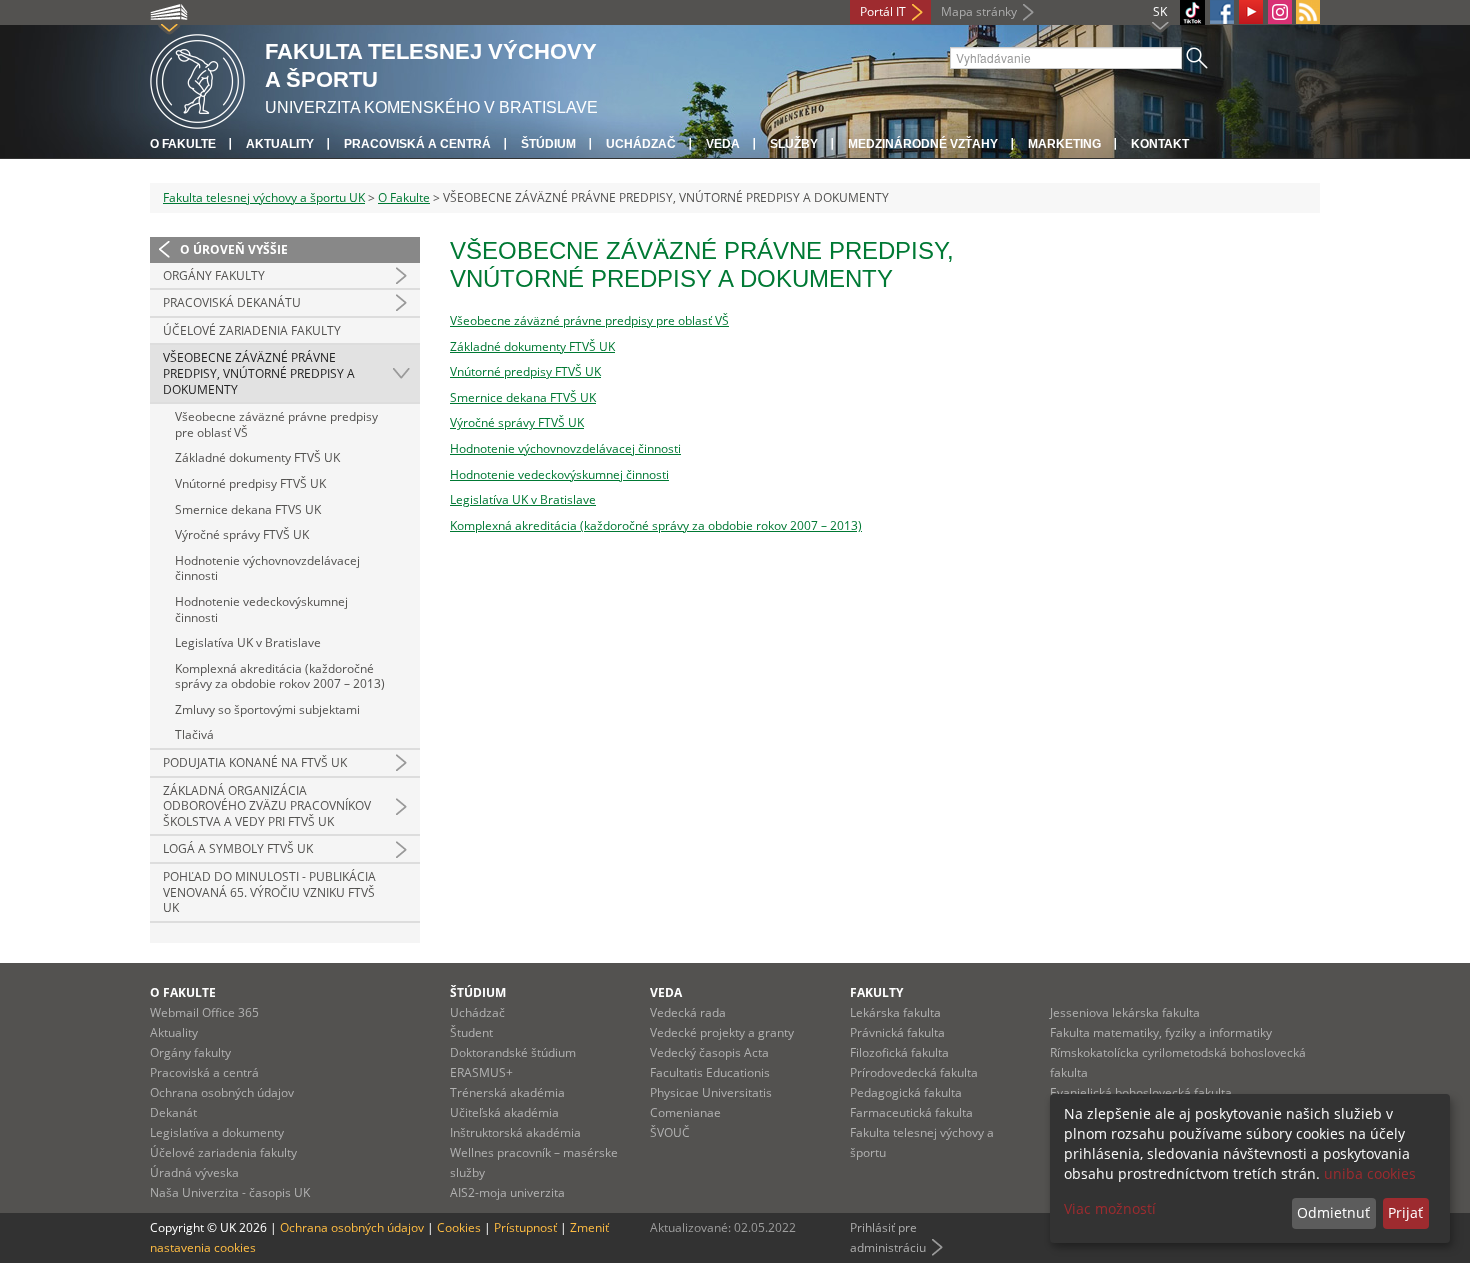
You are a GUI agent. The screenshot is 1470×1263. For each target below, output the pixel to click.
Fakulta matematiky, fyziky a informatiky (1161, 1032)
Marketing (1064, 144)
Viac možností (1110, 1208)
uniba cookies (1370, 1173)
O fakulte (183, 144)
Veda (723, 144)
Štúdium (548, 144)
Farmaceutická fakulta (911, 1112)
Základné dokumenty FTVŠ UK (257, 457)
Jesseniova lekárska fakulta (1125, 1012)
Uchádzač (477, 1012)
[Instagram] (1280, 12)
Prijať (1405, 1212)
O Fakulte (404, 197)
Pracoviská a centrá (417, 144)
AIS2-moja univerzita (507, 1192)
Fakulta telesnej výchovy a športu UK (264, 197)
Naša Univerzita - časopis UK (230, 1192)
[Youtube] (1251, 12)
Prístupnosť (525, 1227)
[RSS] (1308, 12)
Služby (794, 144)
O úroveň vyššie (234, 249)
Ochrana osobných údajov (222, 1092)
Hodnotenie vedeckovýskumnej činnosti (261, 609)
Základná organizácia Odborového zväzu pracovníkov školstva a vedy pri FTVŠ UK (267, 806)
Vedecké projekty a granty (722, 1032)
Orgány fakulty (214, 275)
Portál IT (883, 11)
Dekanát (173, 1112)
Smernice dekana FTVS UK (248, 509)
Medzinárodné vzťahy (923, 144)
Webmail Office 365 (204, 1012)
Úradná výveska (194, 1172)
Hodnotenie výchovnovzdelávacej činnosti (267, 568)
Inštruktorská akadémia (515, 1132)
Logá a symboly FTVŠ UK (238, 848)
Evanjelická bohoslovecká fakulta (1141, 1092)
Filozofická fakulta (899, 1052)
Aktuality (280, 144)
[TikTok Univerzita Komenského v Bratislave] (1192, 12)
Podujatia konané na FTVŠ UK (255, 762)
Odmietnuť (1333, 1212)
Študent (471, 1032)
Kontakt (1160, 144)
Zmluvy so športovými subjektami (267, 709)
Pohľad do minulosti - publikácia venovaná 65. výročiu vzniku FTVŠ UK (269, 892)
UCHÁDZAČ (641, 144)
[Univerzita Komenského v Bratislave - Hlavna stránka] (197, 78)
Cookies (459, 1227)
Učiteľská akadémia (504, 1112)
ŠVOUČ (670, 1132)
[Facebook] (1222, 12)
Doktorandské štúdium (513, 1052)
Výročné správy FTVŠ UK (242, 534)
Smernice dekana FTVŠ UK (523, 397)
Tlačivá (194, 734)
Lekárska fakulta (895, 1012)
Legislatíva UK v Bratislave (248, 642)
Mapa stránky (979, 11)
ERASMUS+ (481, 1072)
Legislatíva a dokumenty (217, 1132)
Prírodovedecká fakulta (914, 1072)
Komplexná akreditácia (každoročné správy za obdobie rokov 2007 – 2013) (280, 676)
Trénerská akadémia (507, 1092)
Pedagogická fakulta (906, 1092)
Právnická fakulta (897, 1032)
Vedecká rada (688, 1012)
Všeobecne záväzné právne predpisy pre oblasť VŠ (276, 424)
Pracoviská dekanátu (232, 302)
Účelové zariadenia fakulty (252, 330)
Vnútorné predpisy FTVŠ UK (250, 483)
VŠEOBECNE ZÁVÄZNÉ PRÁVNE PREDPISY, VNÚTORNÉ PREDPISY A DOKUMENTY (259, 373)
